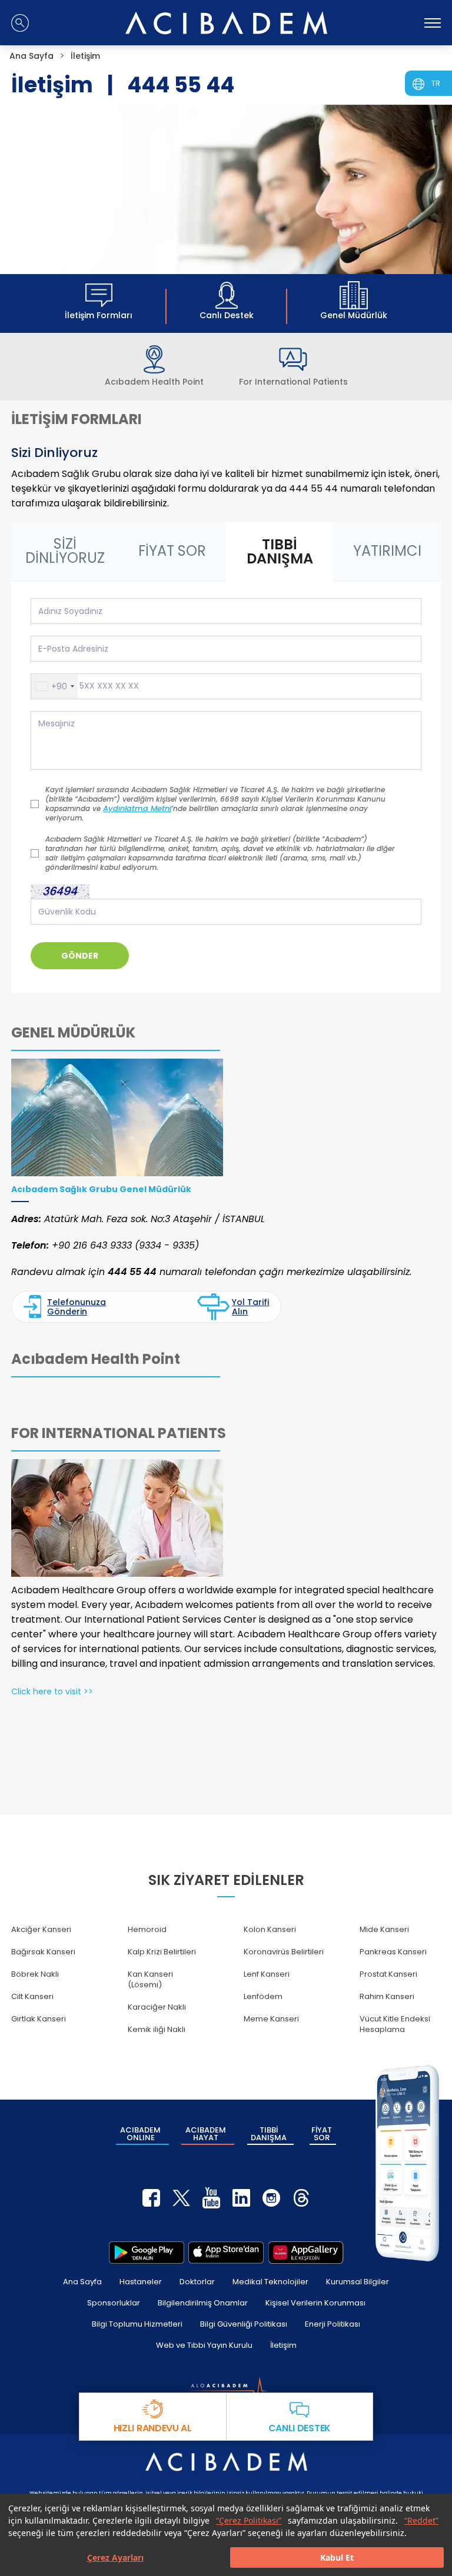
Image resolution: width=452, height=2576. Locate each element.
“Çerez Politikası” (249, 2520)
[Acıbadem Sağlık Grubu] (226, 23)
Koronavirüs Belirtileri (284, 1952)
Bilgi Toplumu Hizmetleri (137, 2324)
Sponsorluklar (114, 2303)
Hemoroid (147, 1929)
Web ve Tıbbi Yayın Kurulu (204, 2345)
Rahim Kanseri (387, 1996)
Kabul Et (337, 2557)
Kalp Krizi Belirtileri (162, 1952)
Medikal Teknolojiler (270, 2282)
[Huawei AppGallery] (306, 2253)
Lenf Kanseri (267, 1974)
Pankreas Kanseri (393, 1952)
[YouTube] (211, 2198)
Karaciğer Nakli (157, 2007)
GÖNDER (80, 956)
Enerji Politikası (333, 2324)
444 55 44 (181, 85)
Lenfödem (263, 1996)
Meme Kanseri (271, 2019)
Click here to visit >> (52, 1691)
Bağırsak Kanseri (43, 1952)
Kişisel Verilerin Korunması (315, 2303)
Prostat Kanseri (388, 1974)
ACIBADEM (140, 2134)
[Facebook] (151, 2198)
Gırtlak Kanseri (39, 2019)
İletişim (283, 2345)
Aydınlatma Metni (137, 809)
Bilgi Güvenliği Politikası (244, 2324)
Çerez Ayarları (115, 2557)
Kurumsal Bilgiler (358, 2282)
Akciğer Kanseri (41, 1929)
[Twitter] (181, 2198)
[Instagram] (271, 2198)
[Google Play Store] (147, 2253)
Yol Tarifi (250, 1307)
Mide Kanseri (384, 1929)
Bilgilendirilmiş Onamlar (203, 2303)
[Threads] (301, 2198)
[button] (54, 686)
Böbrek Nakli (35, 1974)
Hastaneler (141, 2282)
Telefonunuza (77, 1307)
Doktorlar (197, 2282)
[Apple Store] (226, 2253)
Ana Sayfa (82, 2282)
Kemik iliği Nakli (157, 2029)
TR (436, 83)
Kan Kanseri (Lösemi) (150, 1979)
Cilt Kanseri (32, 1996)
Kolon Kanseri (270, 1929)
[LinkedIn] (241, 2198)
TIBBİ (269, 2134)
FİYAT (322, 2134)
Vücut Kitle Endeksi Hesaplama (395, 2024)
